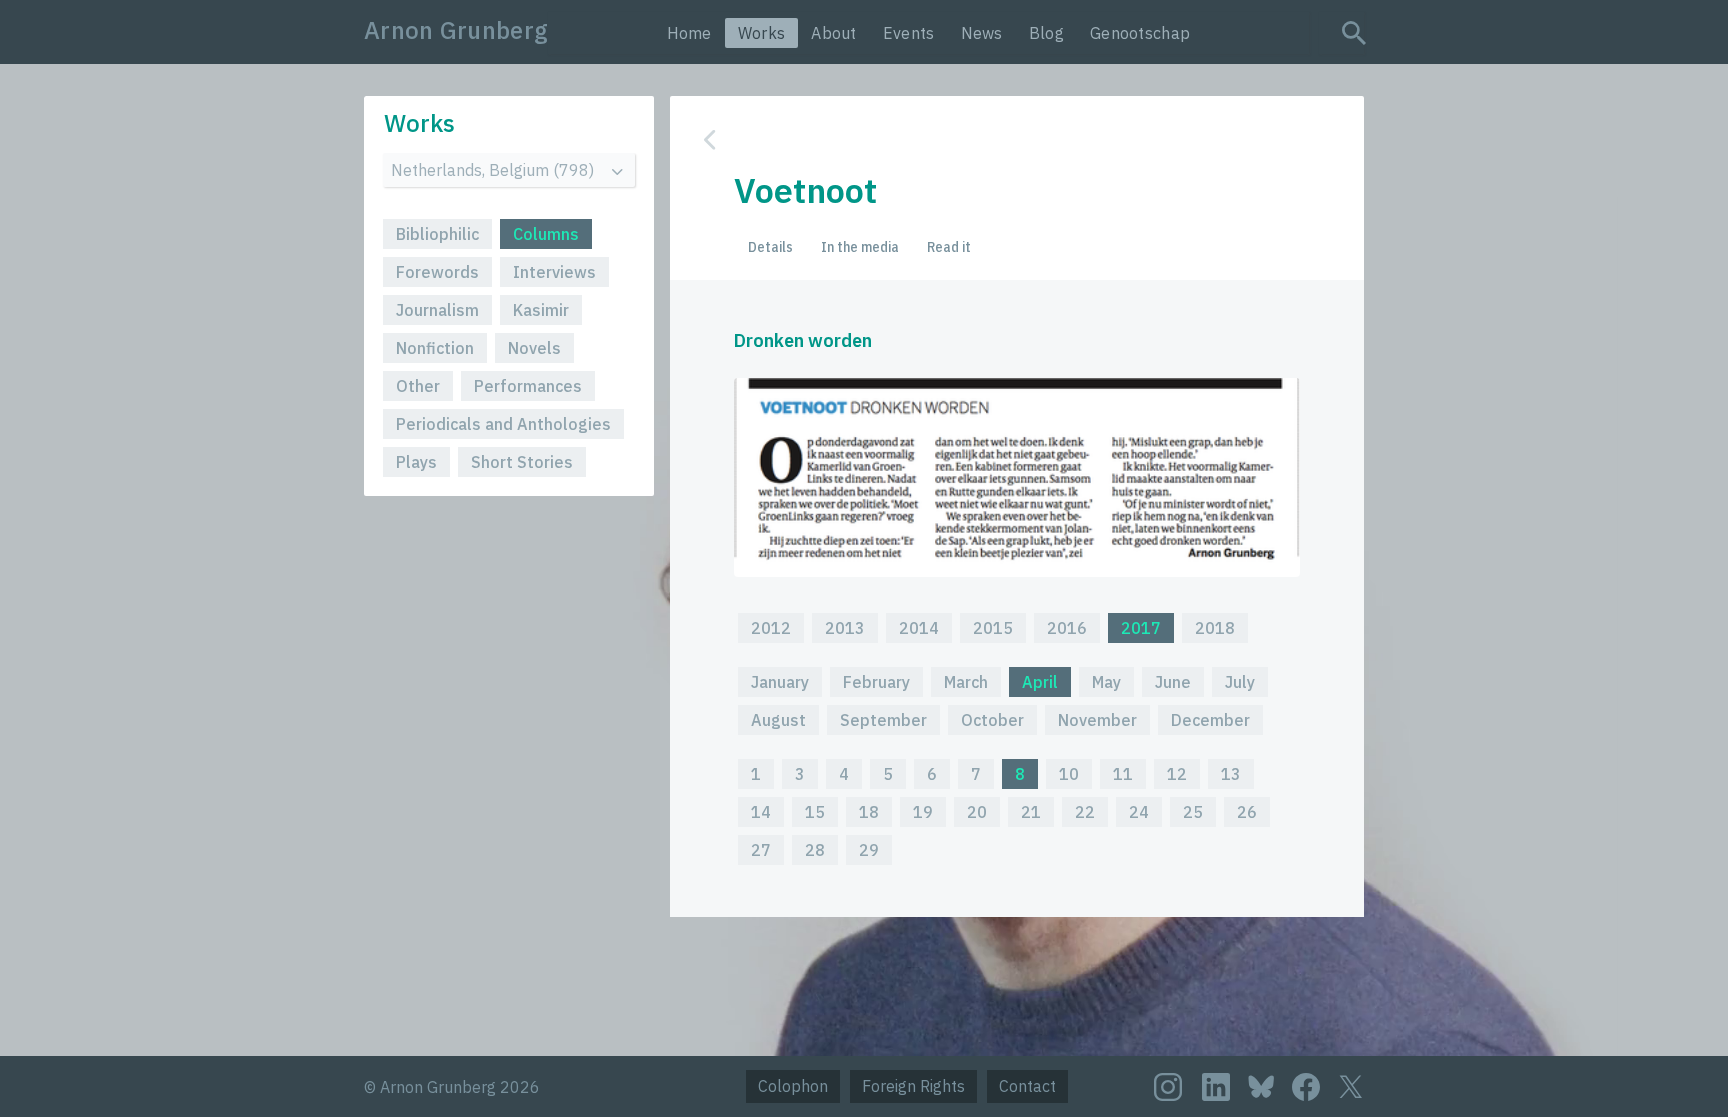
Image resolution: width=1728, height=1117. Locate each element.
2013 (845, 628)
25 (1193, 812)
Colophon (793, 1086)
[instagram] (1168, 1087)
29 (869, 850)
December (1210, 720)
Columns (546, 234)
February (876, 682)
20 (977, 812)
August (778, 720)
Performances (528, 386)
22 (1085, 812)
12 (1177, 774)
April (1040, 682)
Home (689, 33)
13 (1231, 774)
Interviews (554, 272)
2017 (1141, 628)
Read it (949, 247)
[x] (1351, 1086)
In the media (860, 247)
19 (923, 812)
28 (815, 850)
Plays (416, 462)
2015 (993, 628)
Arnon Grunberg (456, 30)
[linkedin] (1216, 1087)
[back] (1002, 139)
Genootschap (1140, 33)
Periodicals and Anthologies (503, 424)
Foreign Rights (913, 1086)
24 (1139, 812)
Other (418, 386)
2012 (771, 628)
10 (1069, 774)
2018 (1215, 628)
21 (1031, 812)
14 (761, 812)
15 (815, 812)
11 (1123, 774)
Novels (534, 348)
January (780, 682)
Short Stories (522, 462)
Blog (1046, 33)
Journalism (437, 310)
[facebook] (1306, 1087)
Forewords (437, 272)
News (982, 33)
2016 (1067, 628)
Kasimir (541, 310)
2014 (919, 628)
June (1173, 682)
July (1240, 682)
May (1106, 682)
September (883, 720)
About (834, 33)
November (1097, 720)
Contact (1027, 1086)
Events (909, 33)
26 (1247, 812)
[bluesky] (1261, 1085)
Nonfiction (435, 348)
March (966, 682)
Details (770, 247)
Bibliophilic (437, 234)
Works (762, 33)
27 (761, 850)
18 (869, 812)
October (992, 720)
